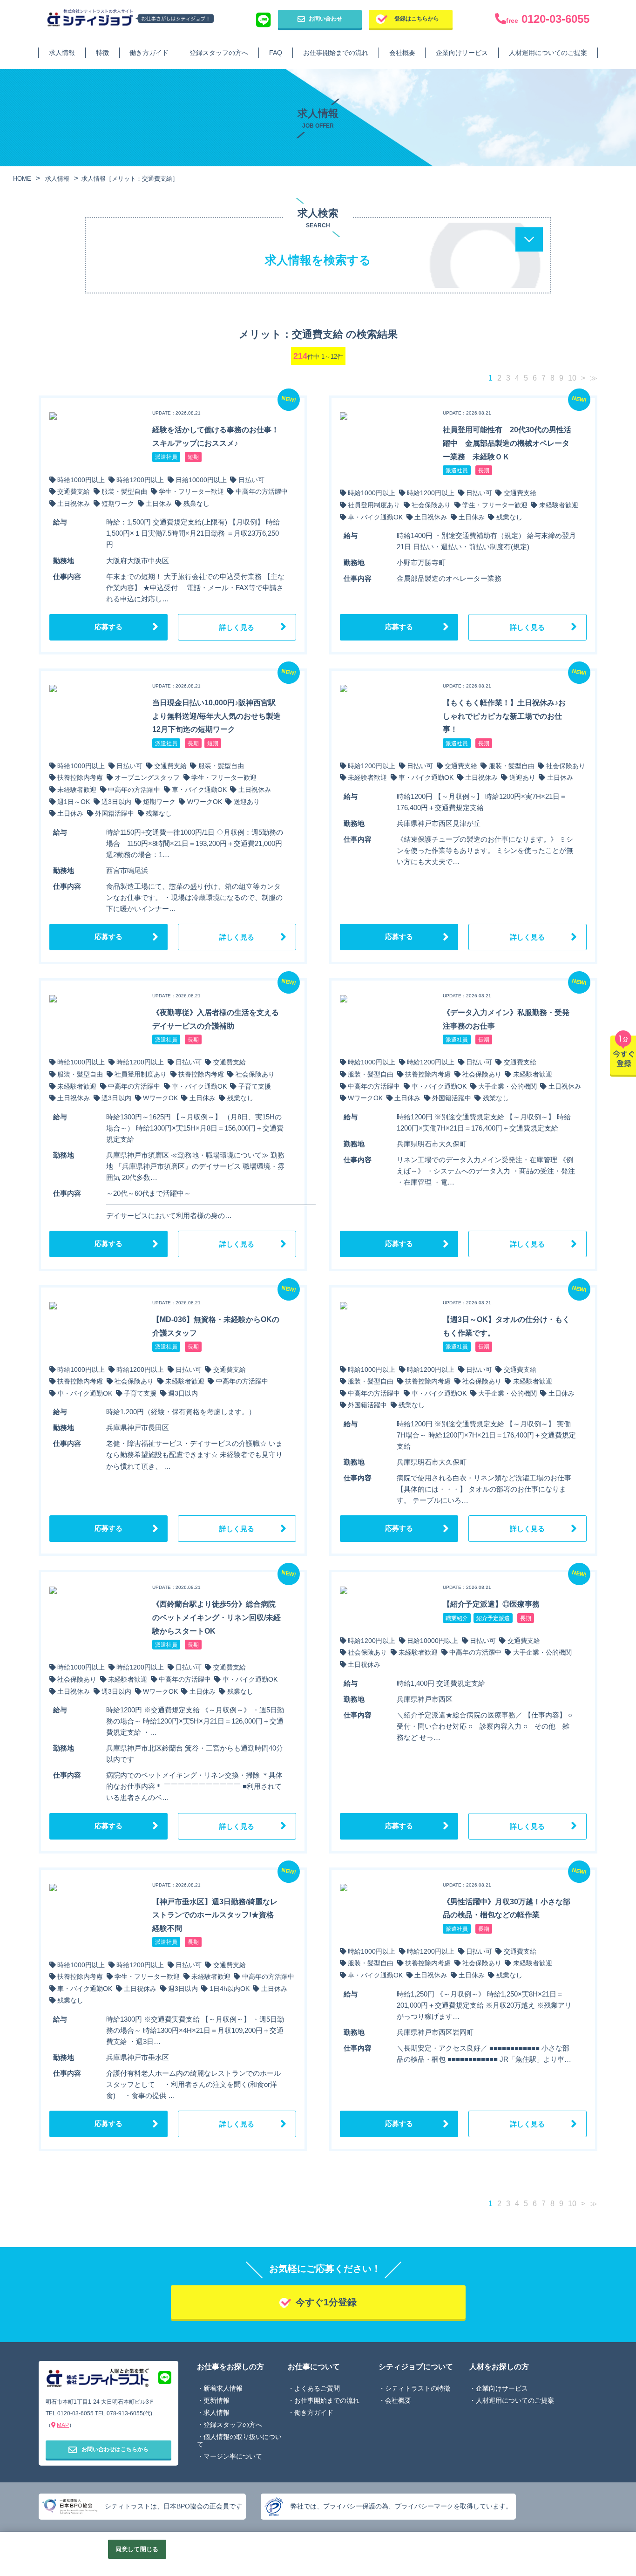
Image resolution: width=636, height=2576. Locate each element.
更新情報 (217, 2400)
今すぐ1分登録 (326, 2302)
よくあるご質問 (317, 2388)
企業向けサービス (462, 53)
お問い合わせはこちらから (115, 2449)
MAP (63, 2425)
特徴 (102, 53)
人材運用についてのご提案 (548, 53)
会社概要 (402, 53)
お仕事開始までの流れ (336, 53)
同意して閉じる (137, 2549)
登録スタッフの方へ (219, 53)
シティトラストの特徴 (418, 2388)
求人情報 (62, 53)
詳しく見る (237, 627)
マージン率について (233, 2456)
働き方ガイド (149, 53)
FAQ (276, 53)
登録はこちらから (417, 19)
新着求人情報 (223, 2388)
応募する (108, 627)
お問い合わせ (325, 19)
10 (572, 378)
